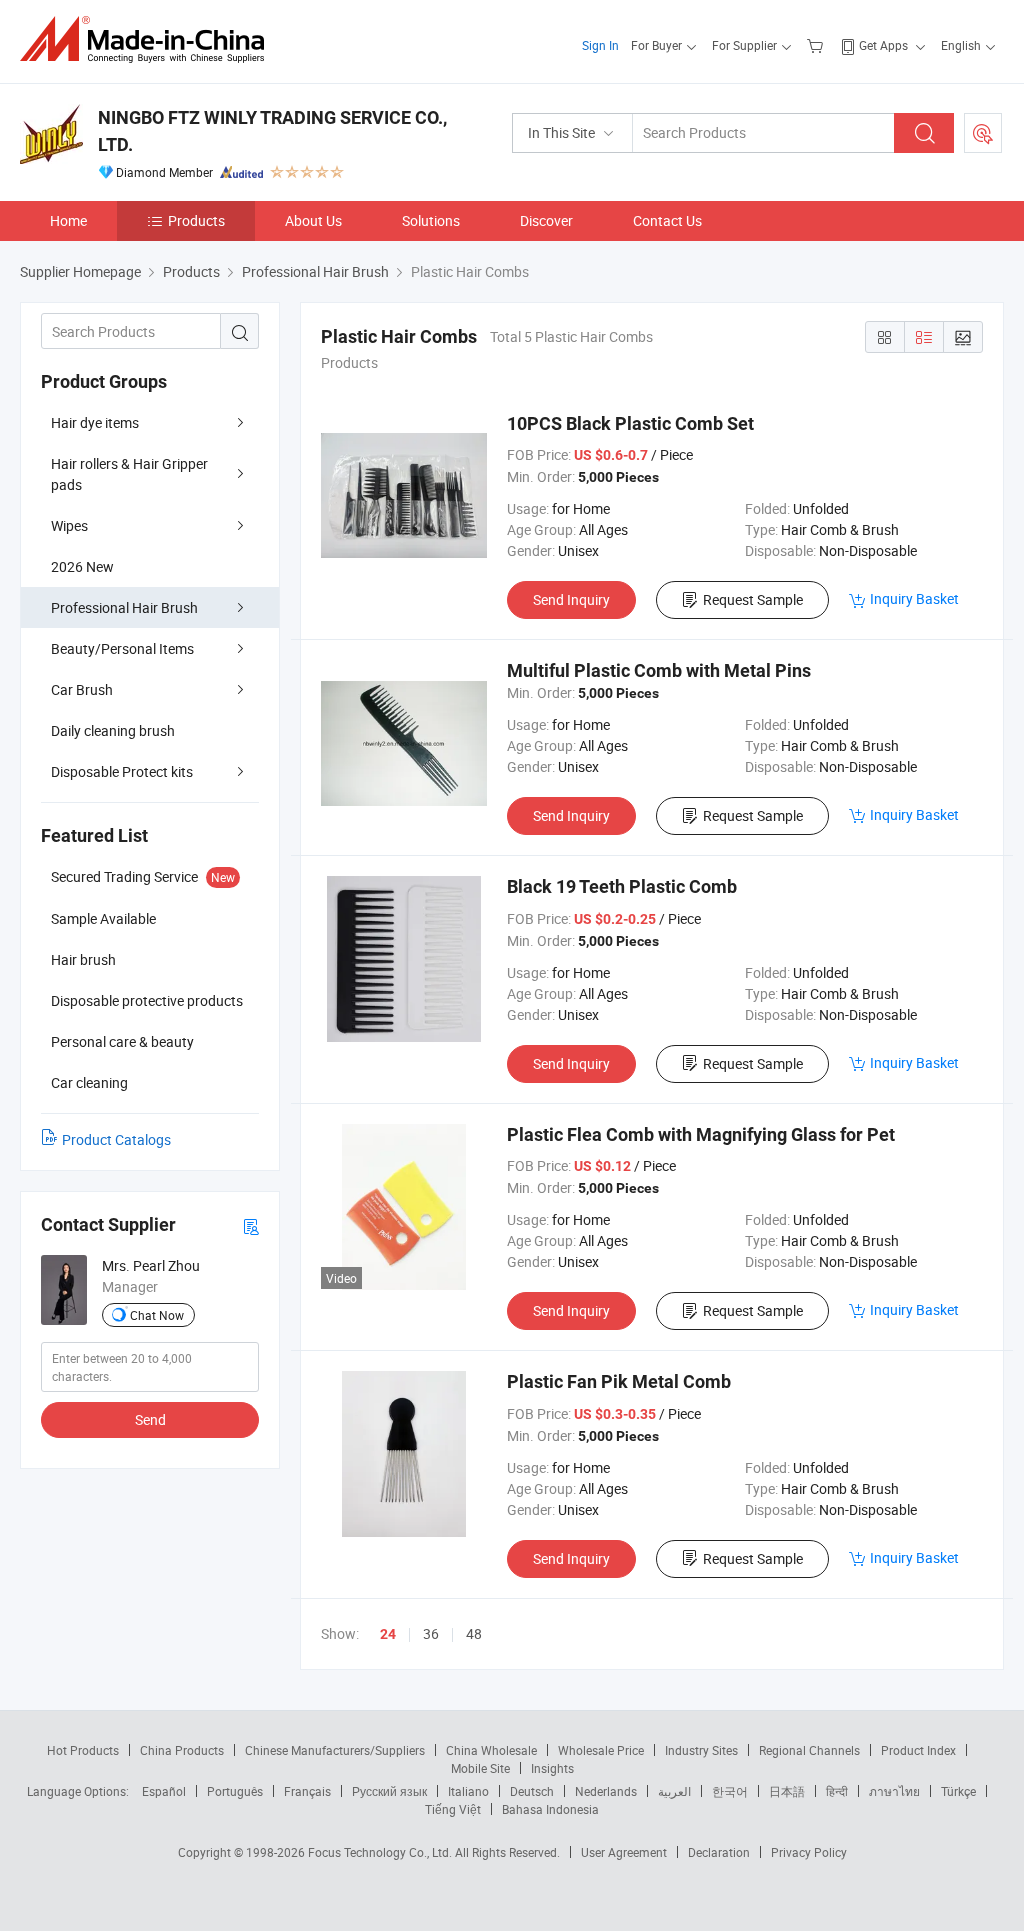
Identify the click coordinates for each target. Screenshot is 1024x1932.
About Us (313, 220)
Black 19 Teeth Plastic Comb (622, 886)
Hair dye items (95, 422)
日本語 (787, 1791)
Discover (546, 220)
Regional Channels (809, 1750)
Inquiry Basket (914, 598)
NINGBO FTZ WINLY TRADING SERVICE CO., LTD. (272, 131)
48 (474, 1633)
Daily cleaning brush (113, 730)
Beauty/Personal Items (122, 648)
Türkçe (958, 1791)
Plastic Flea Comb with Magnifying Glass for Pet (701, 1134)
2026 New (82, 566)
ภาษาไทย (894, 1791)
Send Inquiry (571, 599)
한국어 (730, 1791)
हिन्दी (837, 1791)
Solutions (431, 220)
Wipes (69, 525)
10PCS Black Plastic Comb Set (630, 423)
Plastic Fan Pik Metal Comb (619, 1381)
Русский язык (389, 1791)
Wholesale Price (601, 1750)
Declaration (719, 1852)
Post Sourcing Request (983, 133)
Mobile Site (480, 1768)
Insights (552, 1768)
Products (196, 220)
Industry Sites (701, 1750)
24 (388, 1634)
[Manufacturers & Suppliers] (148, 39)
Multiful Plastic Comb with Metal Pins (659, 670)
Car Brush (82, 689)
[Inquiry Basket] (817, 45)
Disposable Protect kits (122, 771)
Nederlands (606, 1791)
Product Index (918, 1750)
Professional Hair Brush (124, 607)
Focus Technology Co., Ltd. (381, 1852)
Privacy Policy (809, 1852)
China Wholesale (491, 1750)
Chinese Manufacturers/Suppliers (335, 1750)
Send (150, 1419)
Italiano (468, 1791)
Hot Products (83, 1750)
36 (431, 1633)
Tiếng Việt (453, 1809)
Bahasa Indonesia (550, 1809)
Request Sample (753, 599)
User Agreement (624, 1852)
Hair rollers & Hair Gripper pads (129, 474)
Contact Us (667, 220)
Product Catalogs (116, 1139)
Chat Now (157, 1315)
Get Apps (883, 45)
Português (235, 1791)
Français (307, 1791)
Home (68, 220)
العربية (674, 1791)
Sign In (600, 45)
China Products (182, 1750)
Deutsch (532, 1791)
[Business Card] (251, 1225)
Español (164, 1791)
